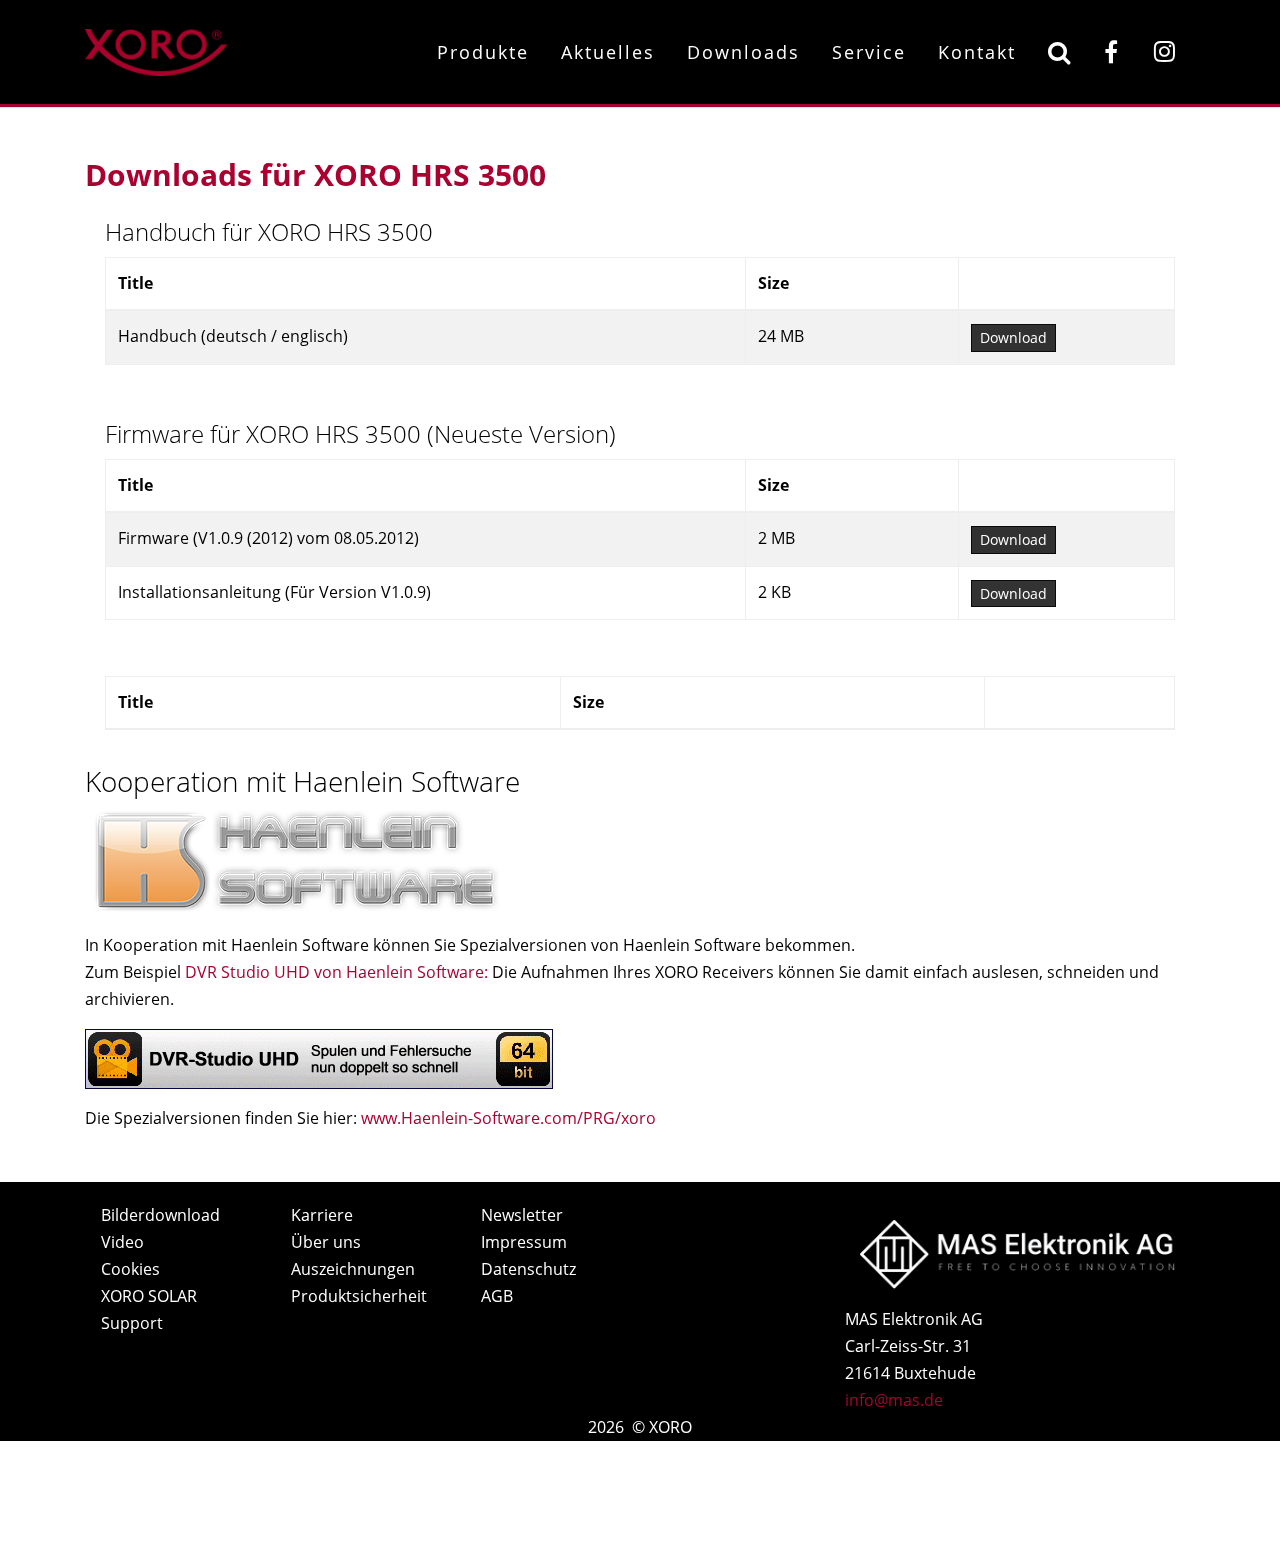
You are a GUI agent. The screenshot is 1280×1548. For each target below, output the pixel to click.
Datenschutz (528, 1269)
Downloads (743, 52)
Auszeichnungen (353, 1269)
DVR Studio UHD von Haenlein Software (334, 972)
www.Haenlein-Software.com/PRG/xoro (508, 1118)
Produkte (483, 52)
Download (1013, 337)
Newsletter (522, 1215)
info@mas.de (894, 1400)
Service (869, 52)
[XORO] (156, 49)
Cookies (130, 1269)
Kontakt (977, 52)
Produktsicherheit (359, 1296)
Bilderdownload (160, 1215)
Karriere (322, 1215)
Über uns (326, 1242)
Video (122, 1242)
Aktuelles (608, 52)
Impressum (524, 1242)
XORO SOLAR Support (149, 1309)
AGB (497, 1296)
